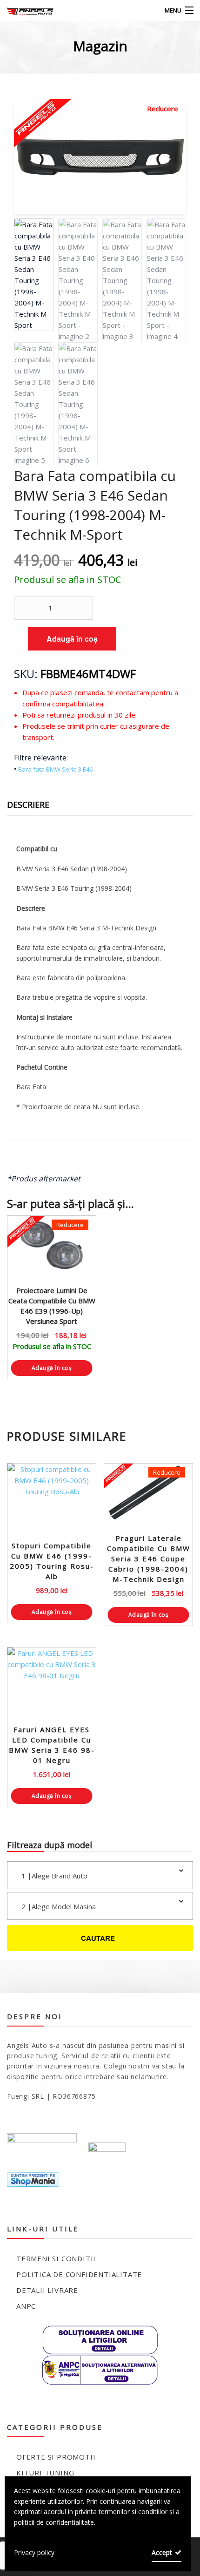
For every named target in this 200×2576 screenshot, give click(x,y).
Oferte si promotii (56, 2457)
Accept (162, 2552)
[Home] (24, 10)
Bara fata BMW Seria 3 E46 (55, 769)
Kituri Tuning (45, 2473)
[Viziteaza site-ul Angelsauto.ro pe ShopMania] (33, 2179)
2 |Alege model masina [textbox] (59, 1906)
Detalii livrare (47, 2290)
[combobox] (100, 1875)
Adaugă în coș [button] (52, 1368)
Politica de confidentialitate (79, 2274)
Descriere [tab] (28, 805)
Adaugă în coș (72, 639)
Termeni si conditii (56, 2258)
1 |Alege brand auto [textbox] (54, 1876)
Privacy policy (34, 2552)
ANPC (26, 2306)
